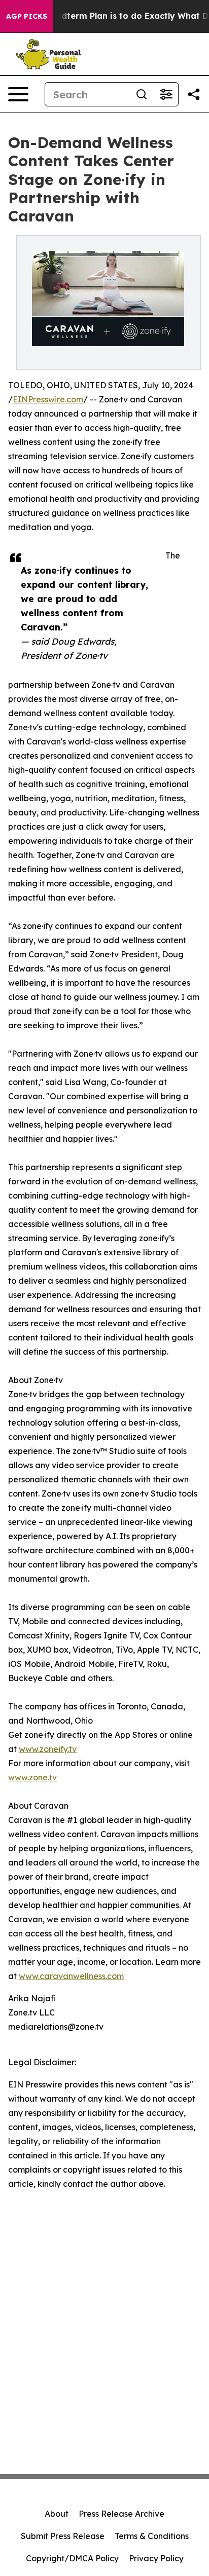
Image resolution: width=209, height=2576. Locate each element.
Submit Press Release (63, 2536)
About (57, 2514)
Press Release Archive (121, 2514)
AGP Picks (27, 16)
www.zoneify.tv (48, 1749)
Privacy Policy (156, 2558)
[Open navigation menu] (18, 94)
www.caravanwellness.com (71, 1976)
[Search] (142, 94)
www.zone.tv (32, 1777)
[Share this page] (194, 94)
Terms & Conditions (152, 2536)
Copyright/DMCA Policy (72, 2558)
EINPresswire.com (48, 399)
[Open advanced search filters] (166, 94)
